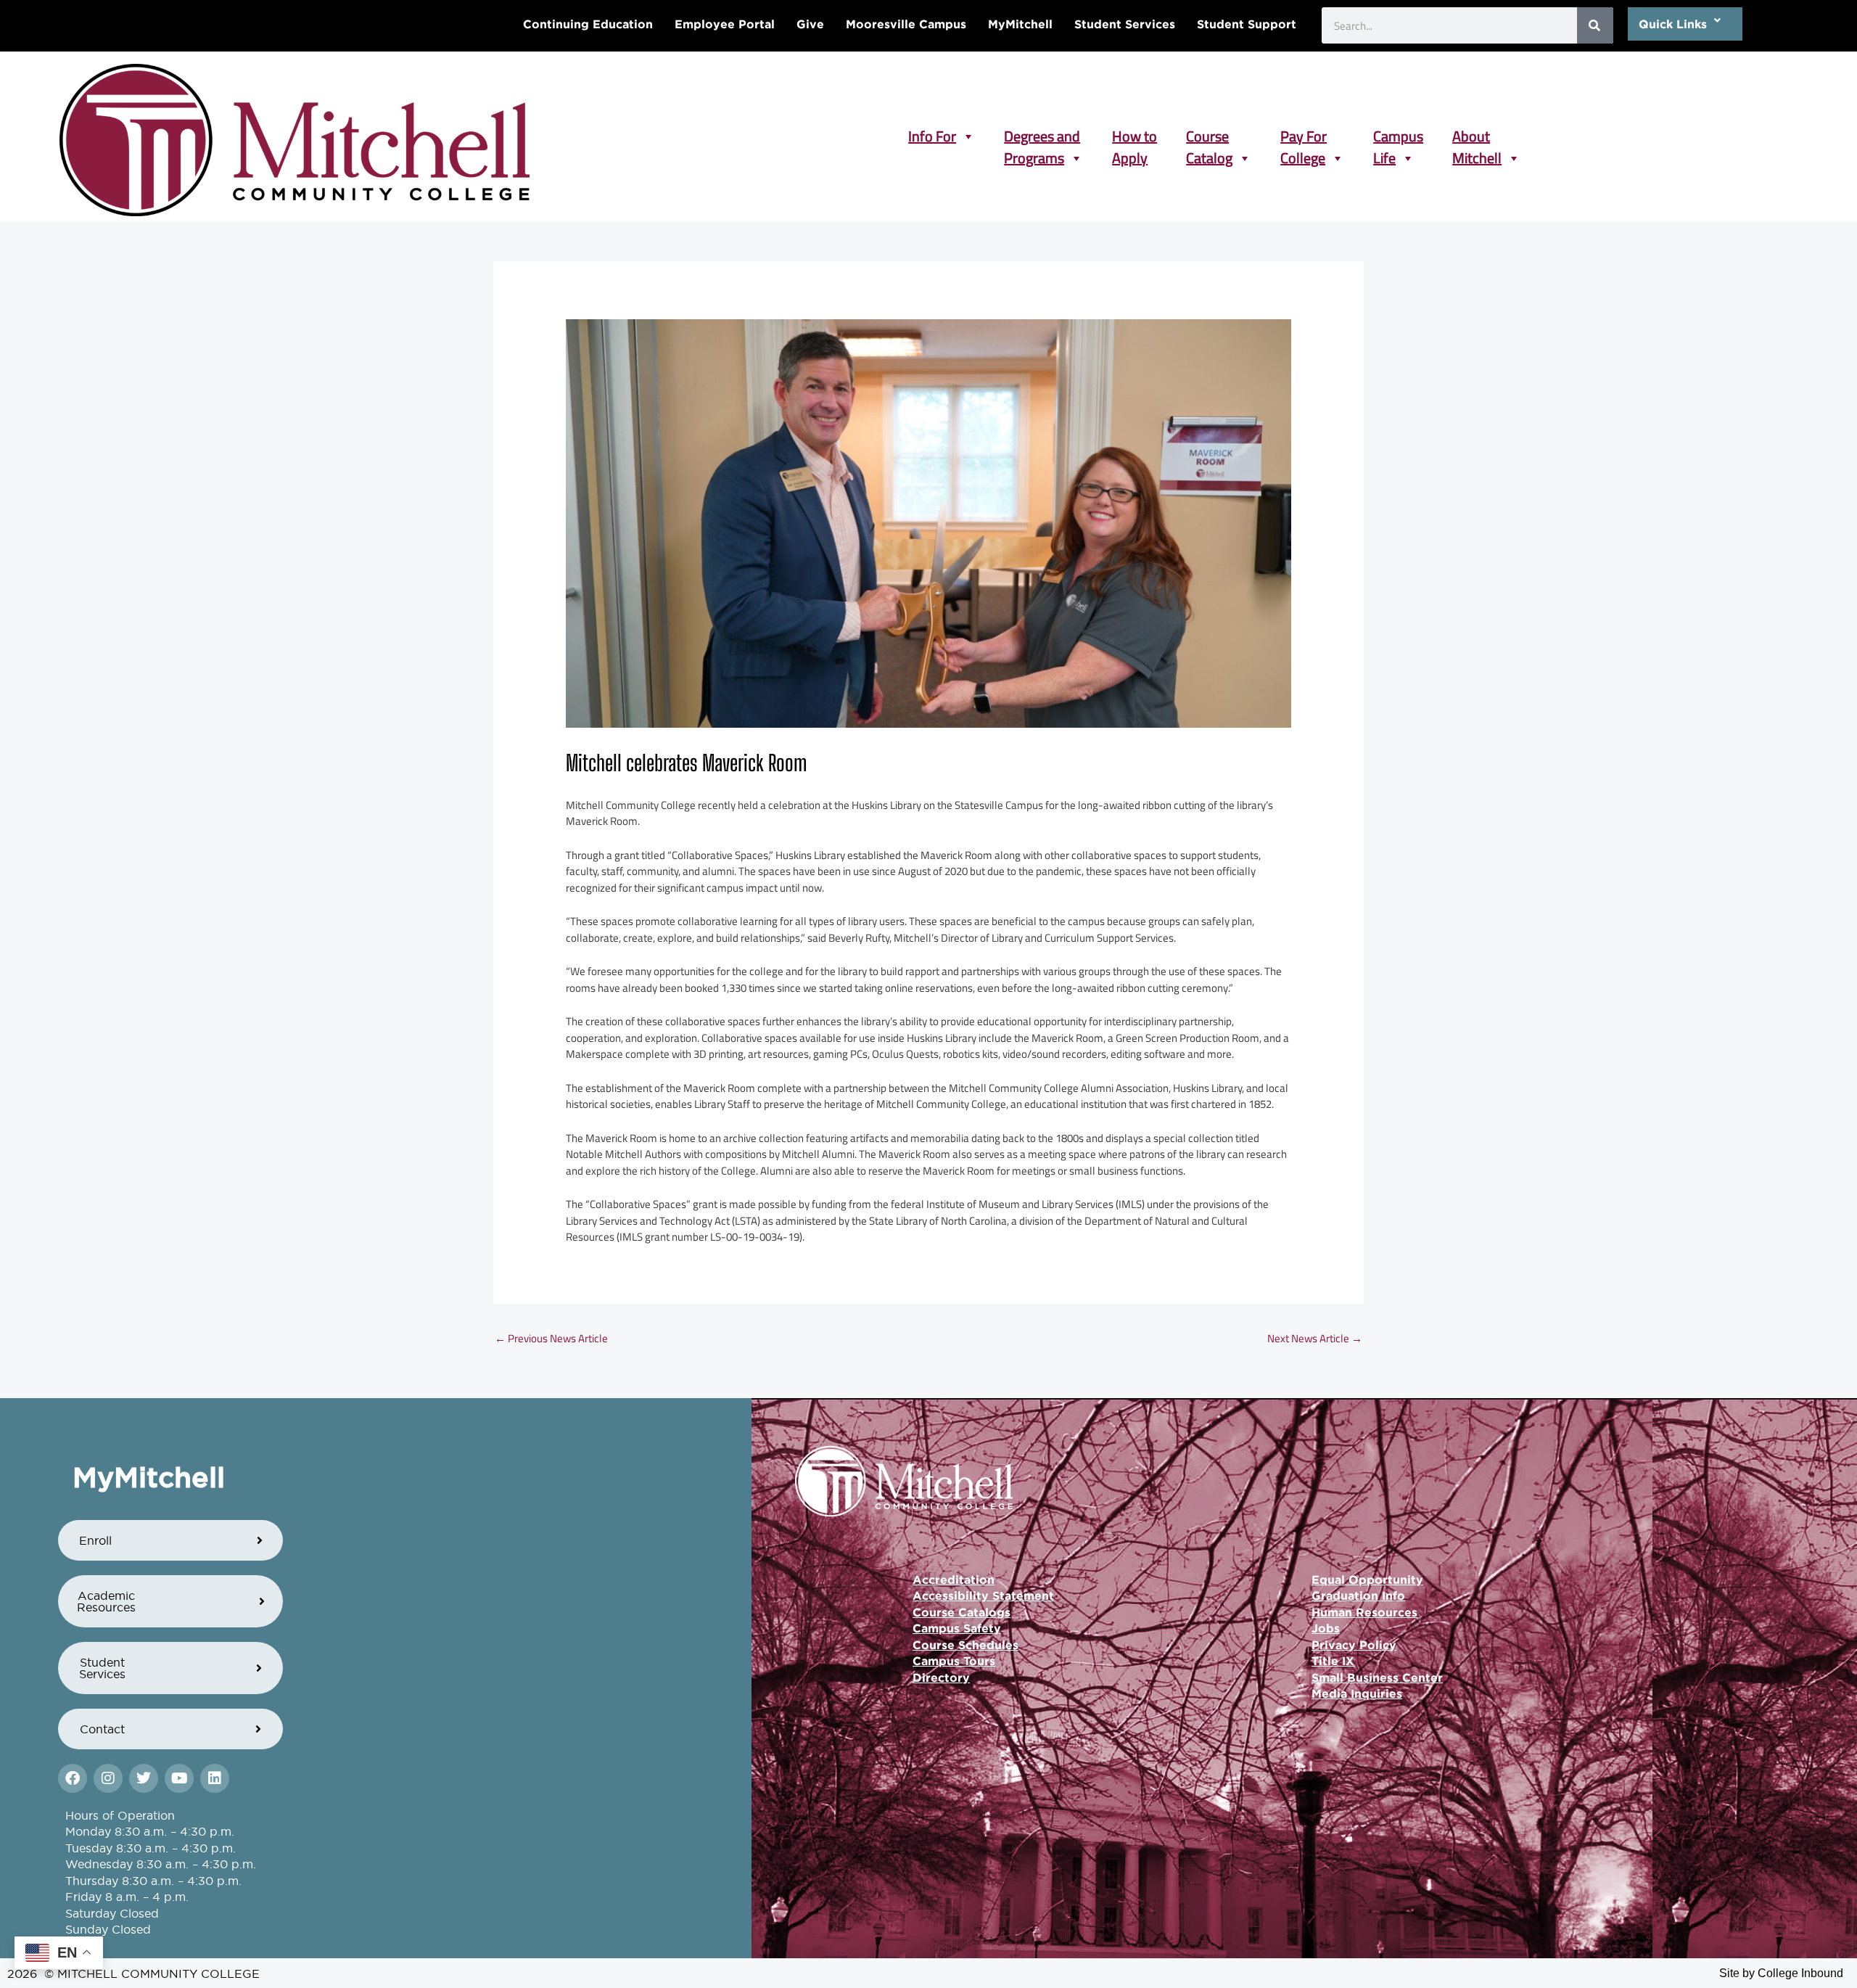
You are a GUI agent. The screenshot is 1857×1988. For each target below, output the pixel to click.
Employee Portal (725, 24)
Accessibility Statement (983, 1595)
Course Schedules (965, 1645)
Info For (932, 136)
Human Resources (1364, 1612)
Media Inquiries (1357, 1693)
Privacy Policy (1354, 1645)
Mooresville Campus (906, 24)
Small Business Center (1377, 1677)
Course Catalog (1209, 136)
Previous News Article (551, 1338)
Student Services (1125, 24)
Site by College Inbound (1781, 1973)
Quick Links (1673, 24)
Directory (941, 1677)
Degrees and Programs (1042, 136)
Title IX (1333, 1661)
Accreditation (954, 1580)
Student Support (1247, 24)
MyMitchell (1020, 24)
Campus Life (1398, 136)
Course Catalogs (962, 1612)
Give (810, 24)
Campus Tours (954, 1661)
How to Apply (1135, 136)
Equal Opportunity (1367, 1580)
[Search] (1595, 25)
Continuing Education (588, 24)
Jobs (1326, 1628)
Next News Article (1315, 1338)
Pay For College (1304, 136)
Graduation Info (1358, 1595)
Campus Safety (957, 1628)
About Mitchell (1477, 136)
